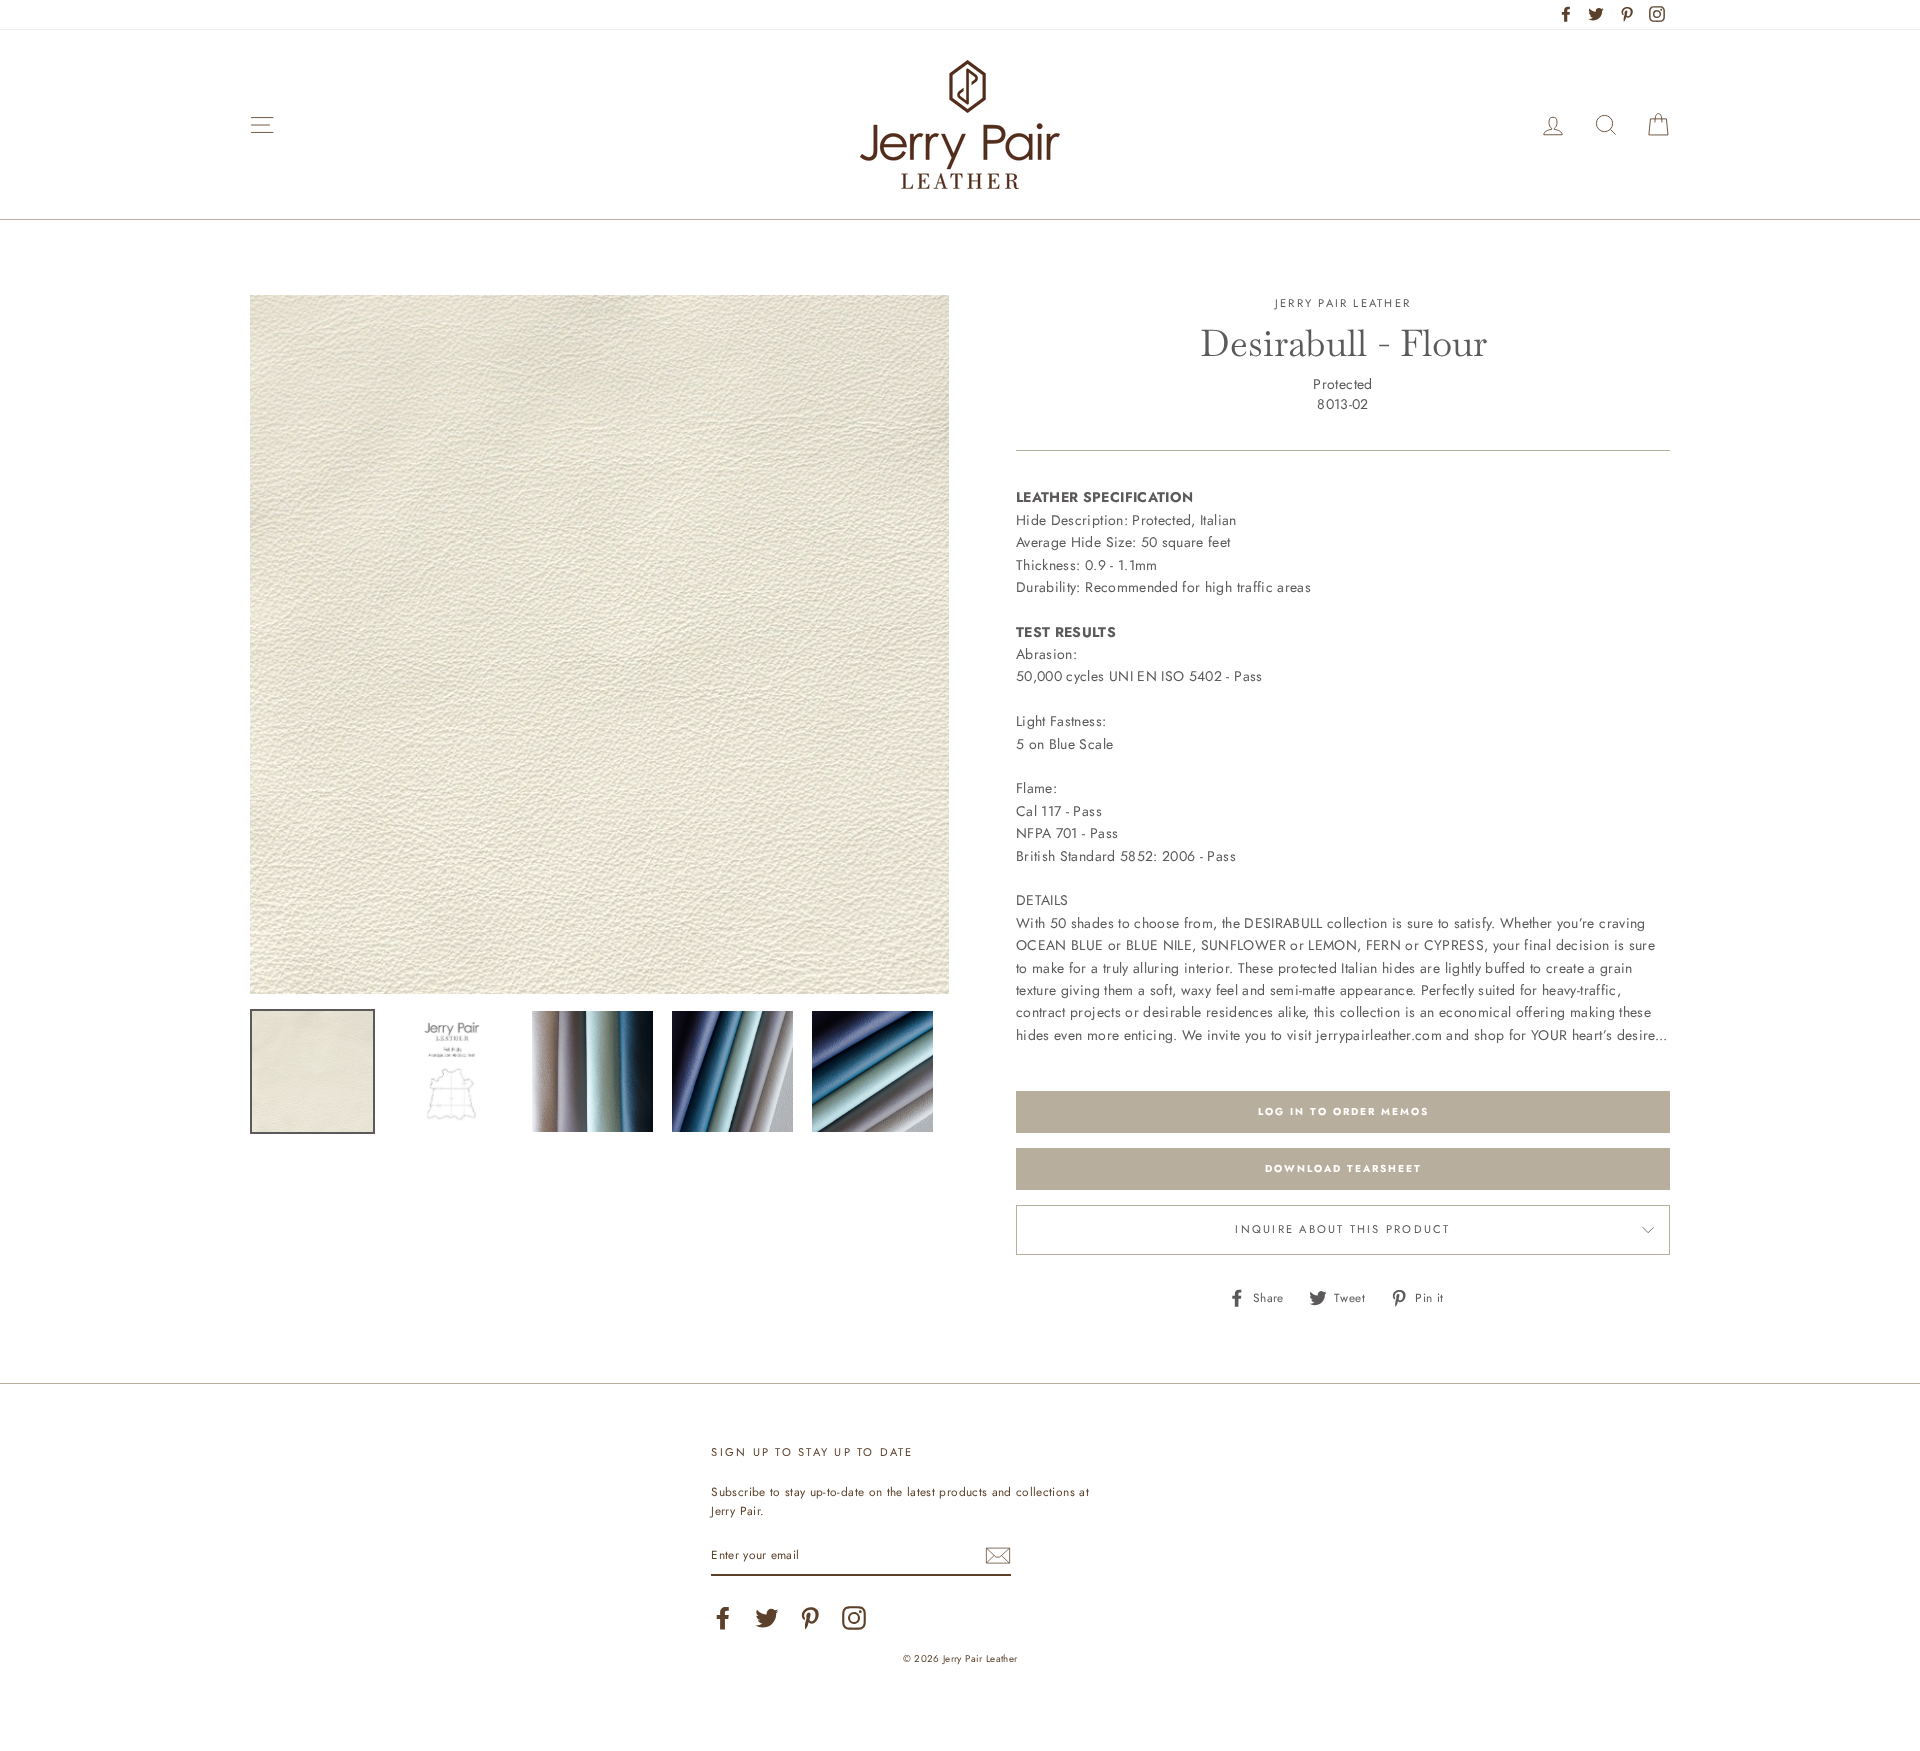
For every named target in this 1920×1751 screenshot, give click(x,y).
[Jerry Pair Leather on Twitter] (767, 1618)
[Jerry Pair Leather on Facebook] (723, 1618)
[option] (599, 644)
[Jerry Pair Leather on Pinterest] (810, 1618)
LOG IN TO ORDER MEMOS (1343, 1111)
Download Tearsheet (1343, 1168)
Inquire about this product (1342, 1229)
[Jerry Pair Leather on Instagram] (854, 1618)
